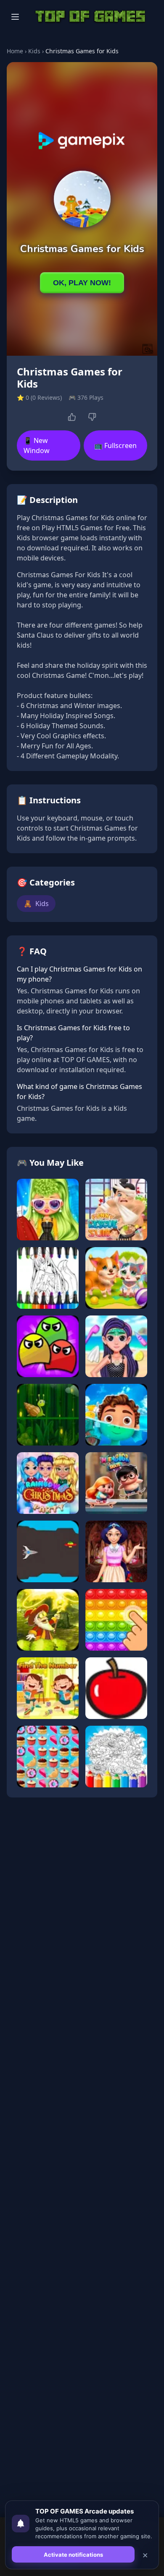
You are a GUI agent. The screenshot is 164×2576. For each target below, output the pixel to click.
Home (15, 51)
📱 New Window (37, 445)
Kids (34, 51)
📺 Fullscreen (115, 445)
